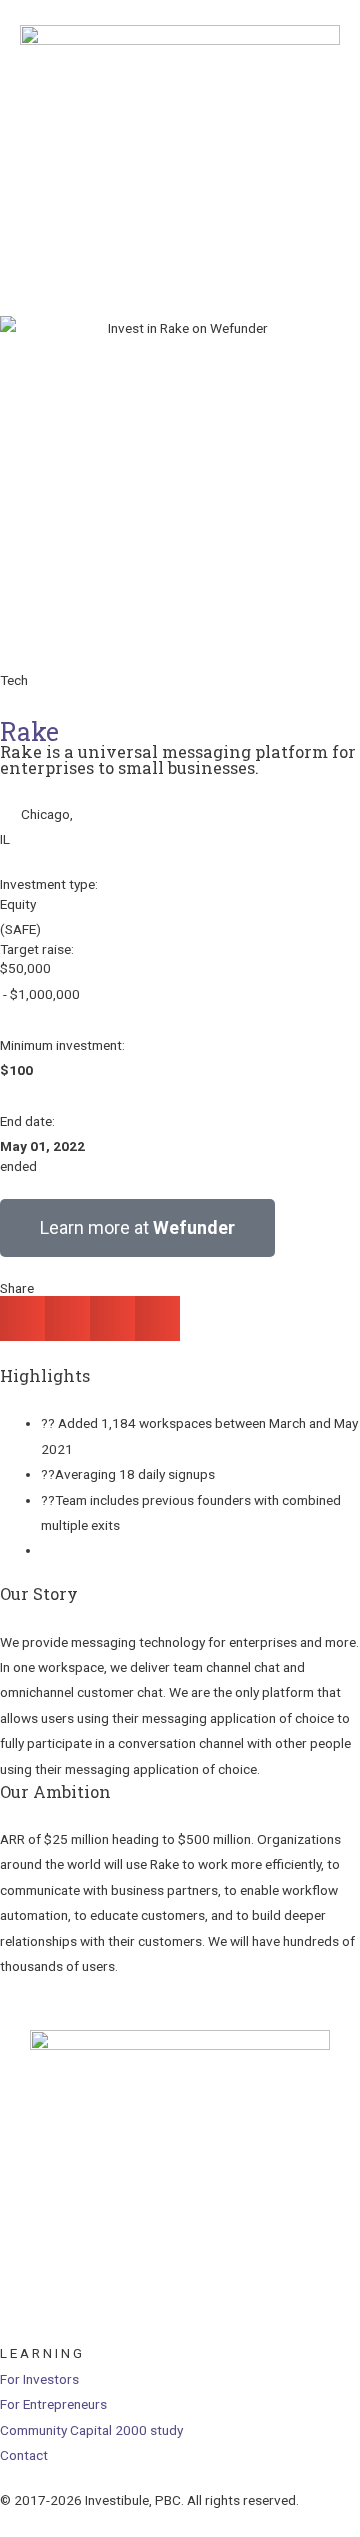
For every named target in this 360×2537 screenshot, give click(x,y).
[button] (22, 1318)
